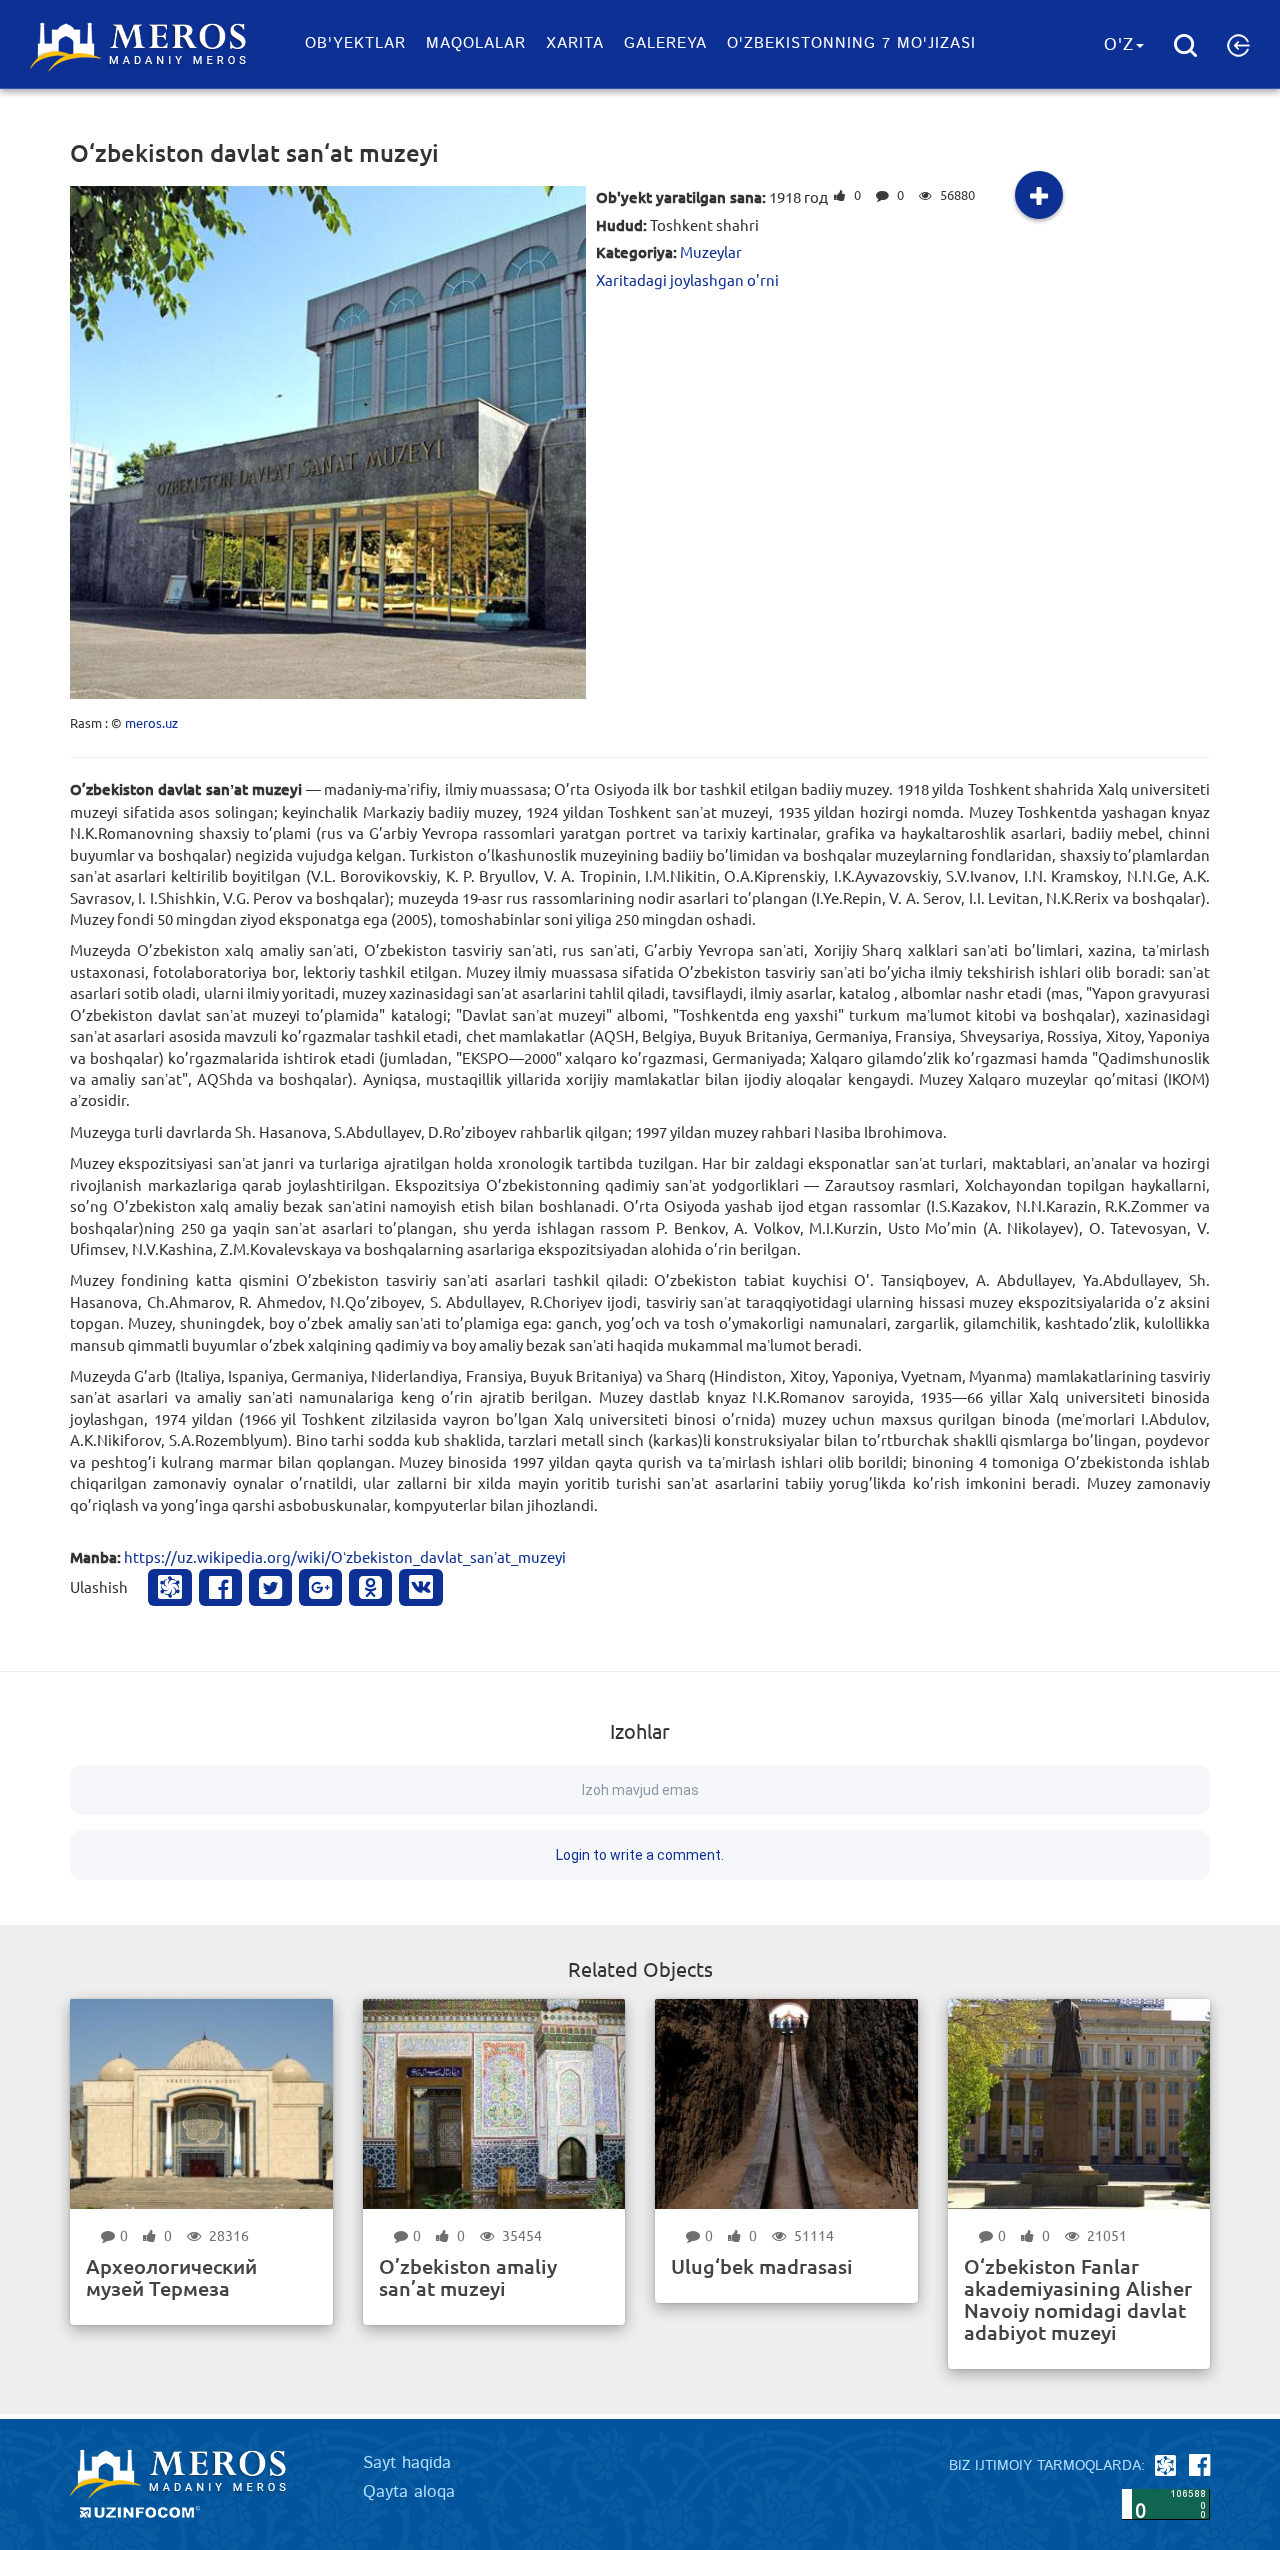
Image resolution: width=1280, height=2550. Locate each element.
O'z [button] (1119, 45)
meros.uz (151, 722)
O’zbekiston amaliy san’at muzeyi (468, 2277)
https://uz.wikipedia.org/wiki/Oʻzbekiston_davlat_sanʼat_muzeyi (345, 1556)
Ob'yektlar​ (355, 43)
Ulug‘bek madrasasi (762, 2266)
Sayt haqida (407, 2463)
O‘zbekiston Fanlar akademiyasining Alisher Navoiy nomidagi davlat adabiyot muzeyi (1078, 2299)
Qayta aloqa (409, 2492)
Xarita (575, 43)
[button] (1238, 45)
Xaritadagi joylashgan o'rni (687, 279)
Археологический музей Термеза (171, 2277)
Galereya (665, 43)
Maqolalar (476, 43)
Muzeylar (711, 251)
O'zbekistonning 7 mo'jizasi (851, 43)
